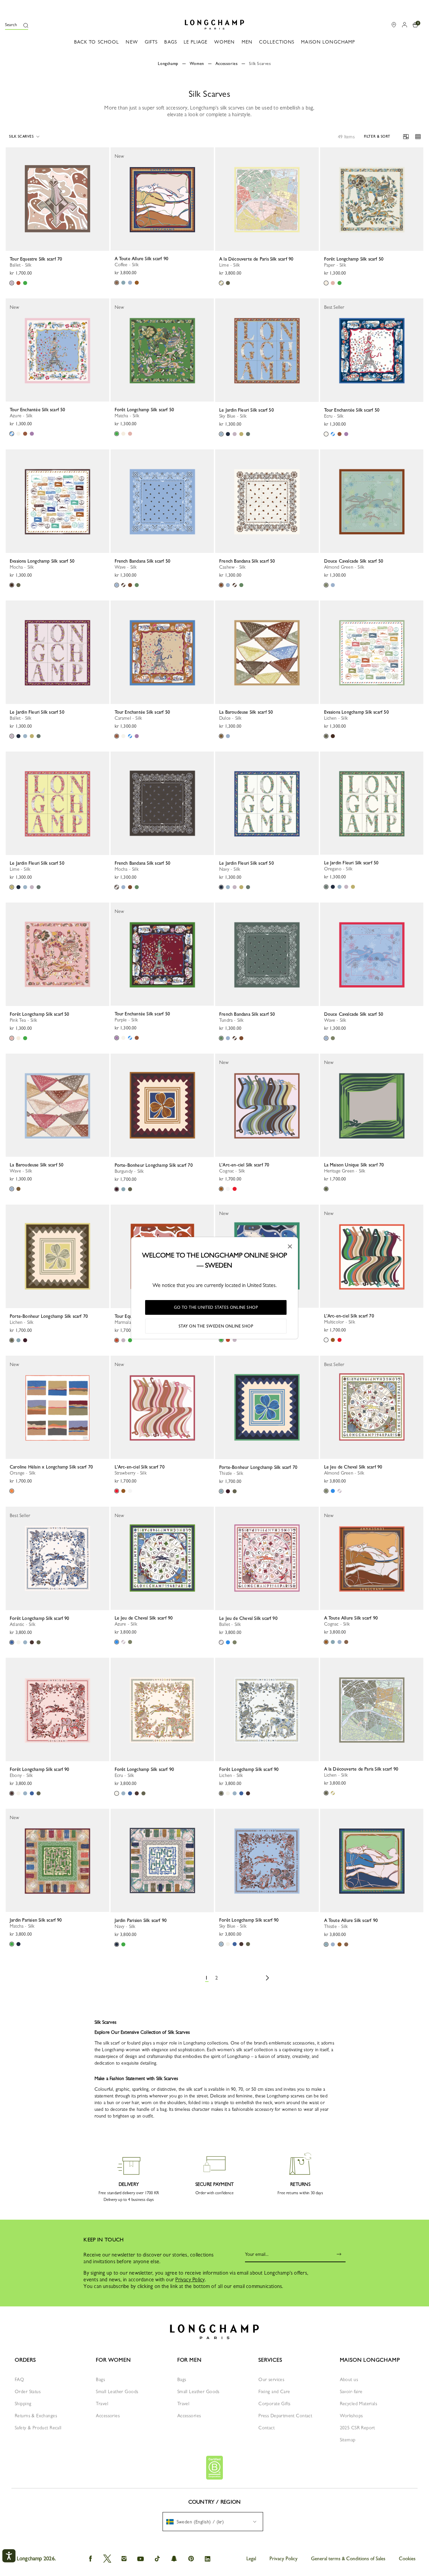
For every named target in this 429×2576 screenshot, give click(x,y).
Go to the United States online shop (216, 1307)
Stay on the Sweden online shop (216, 1326)
